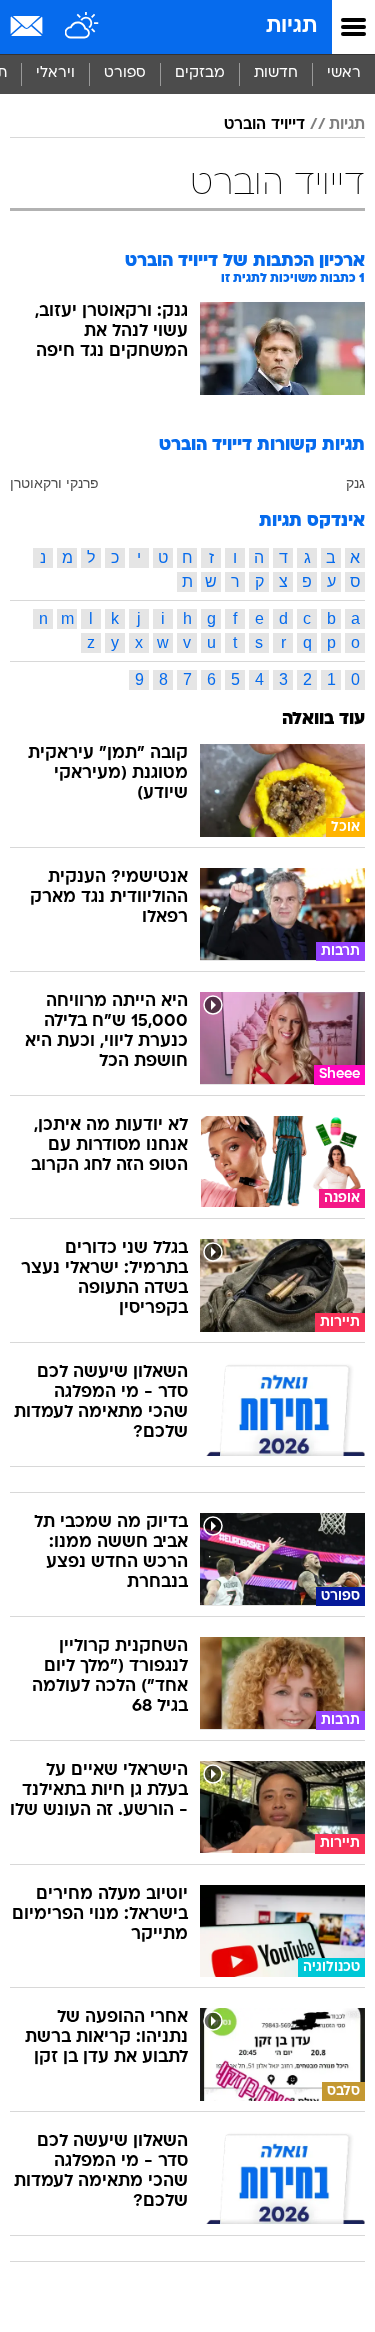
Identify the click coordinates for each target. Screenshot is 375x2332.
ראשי (344, 73)
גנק (355, 483)
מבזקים (200, 73)
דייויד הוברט (264, 125)
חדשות (276, 73)
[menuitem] (275, 74)
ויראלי (55, 73)
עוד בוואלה (323, 719)
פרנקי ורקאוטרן (54, 483)
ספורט (125, 73)
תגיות (291, 26)
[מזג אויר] (82, 27)
